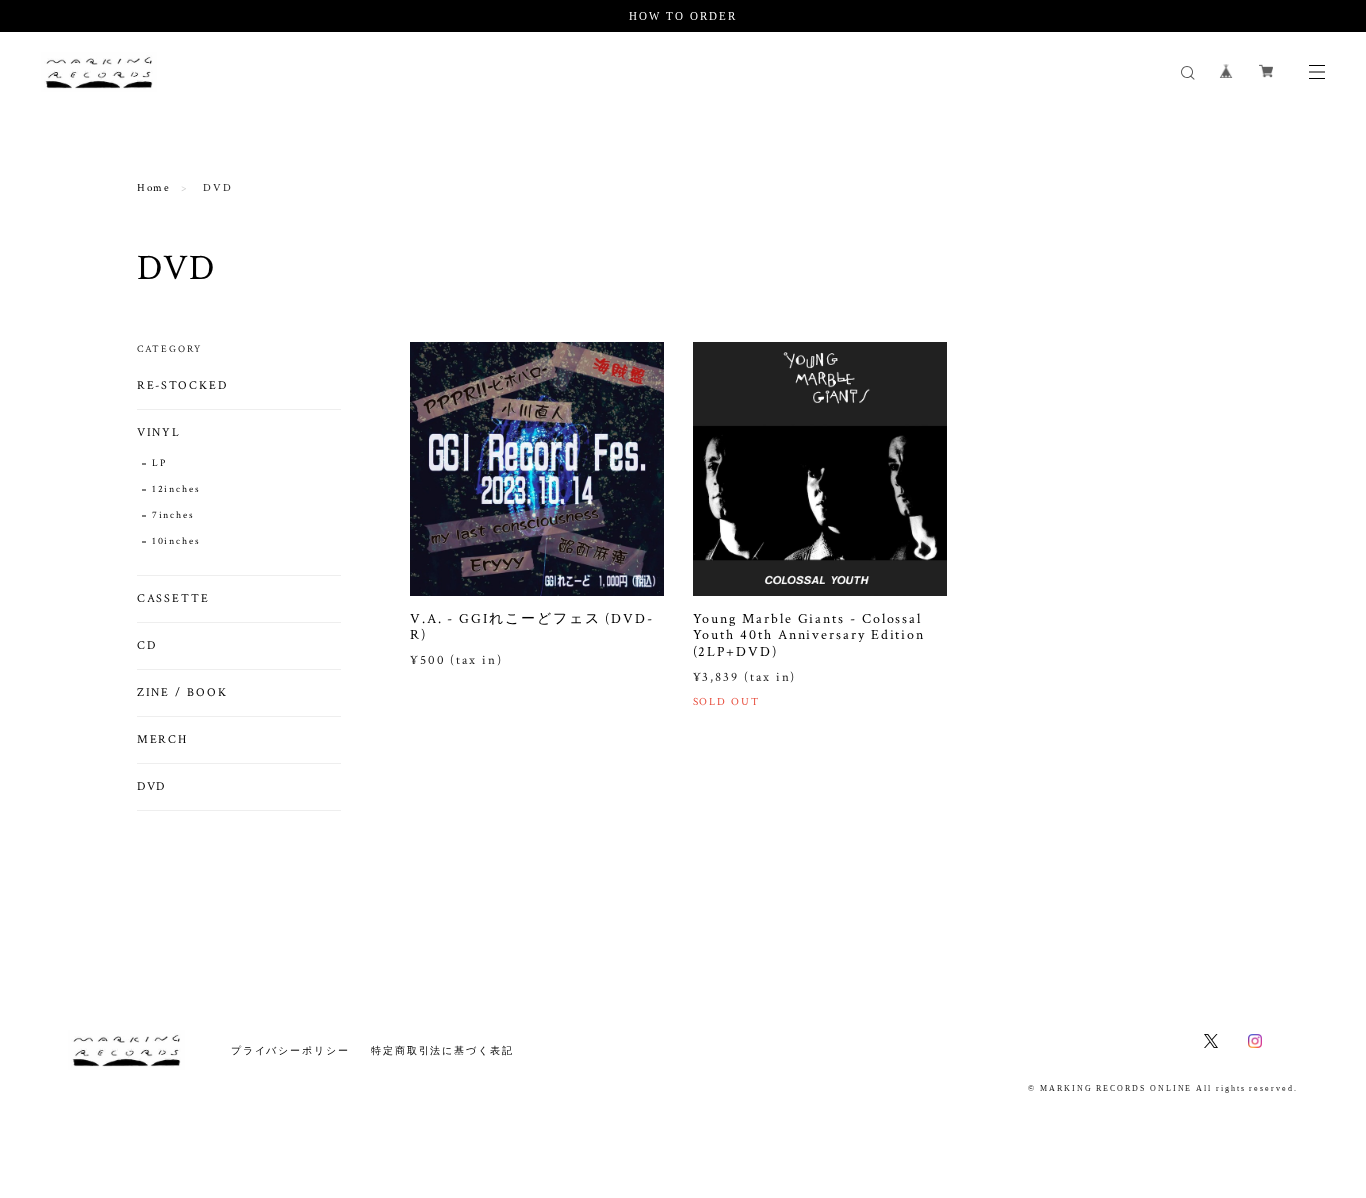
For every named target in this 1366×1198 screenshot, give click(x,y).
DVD (152, 786)
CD (147, 645)
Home (154, 188)
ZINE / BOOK (182, 692)
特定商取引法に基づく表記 (442, 1050)
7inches (173, 515)
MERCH (163, 739)
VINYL (159, 432)
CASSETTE (173, 598)
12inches (176, 489)
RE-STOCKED (182, 385)
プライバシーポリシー (290, 1050)
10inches (176, 541)
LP (159, 463)
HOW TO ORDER (682, 16)
